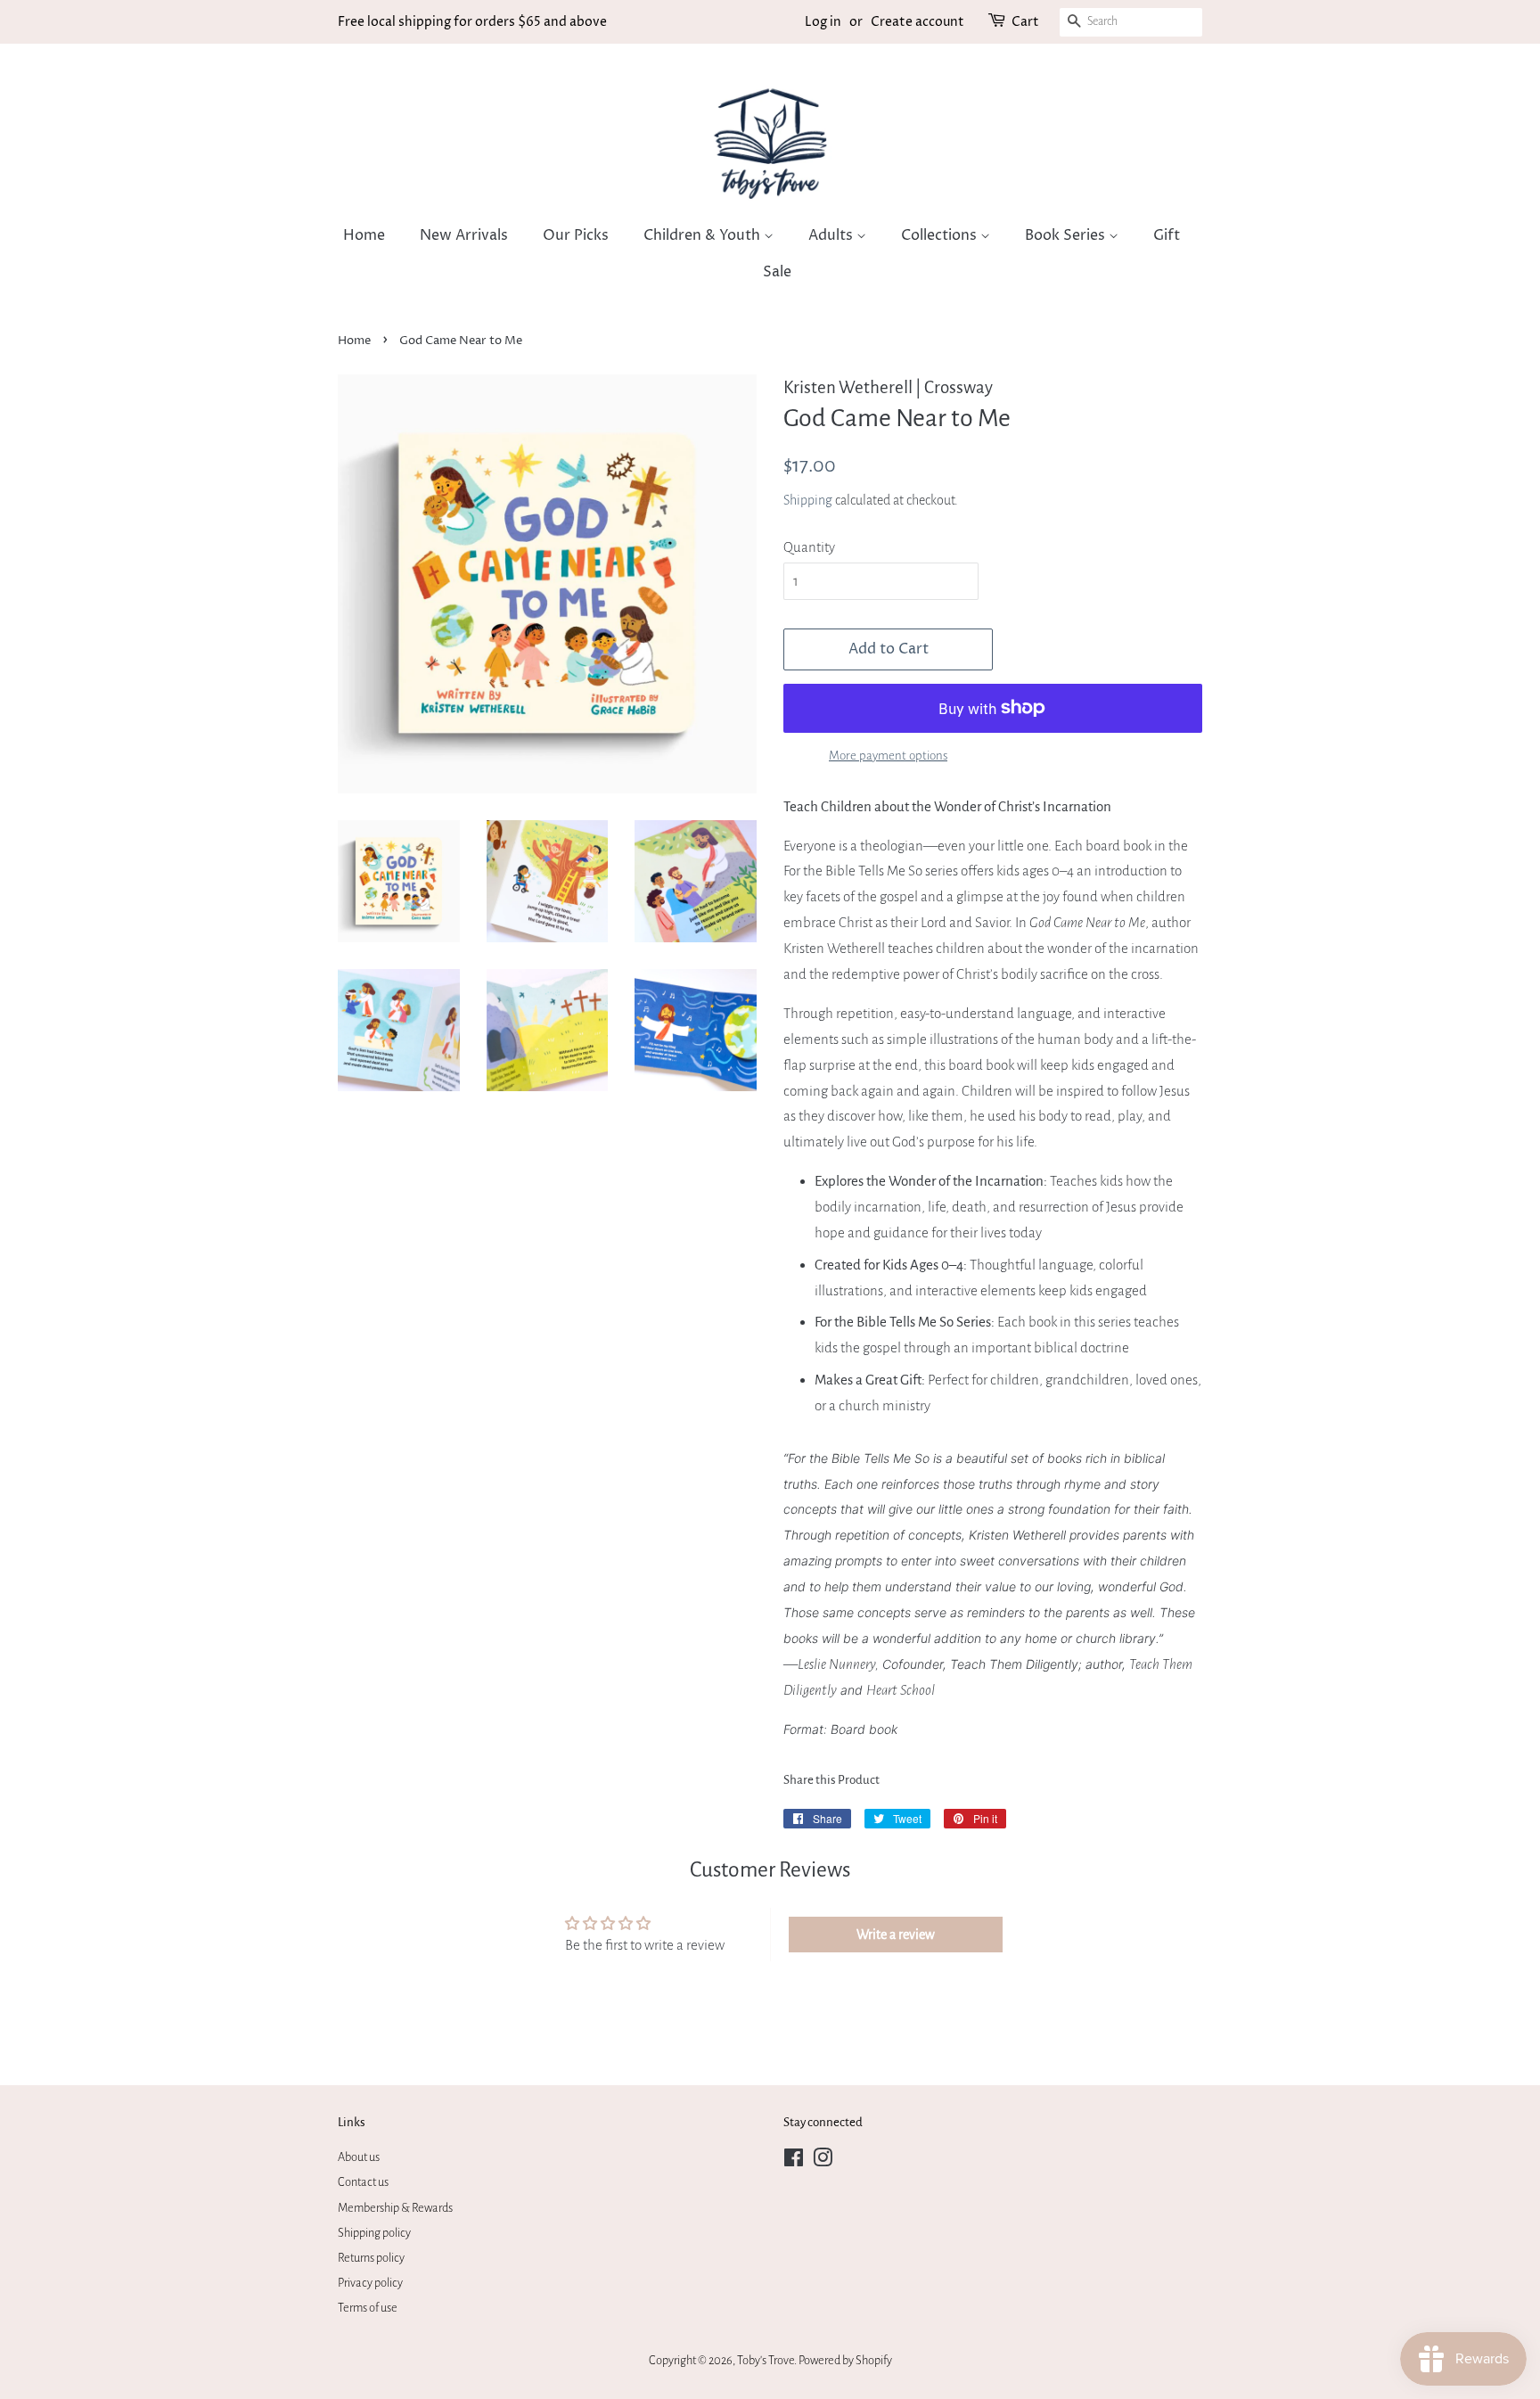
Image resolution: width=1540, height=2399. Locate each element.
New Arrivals (464, 235)
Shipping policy (374, 2233)
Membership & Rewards (395, 2208)
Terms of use (368, 2308)
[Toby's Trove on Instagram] (823, 2161)
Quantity (809, 547)
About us (359, 2157)
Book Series (1067, 235)
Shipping (808, 500)
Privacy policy (370, 2283)
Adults (832, 235)
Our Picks (576, 235)
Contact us (363, 2182)
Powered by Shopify (845, 2360)
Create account (917, 22)
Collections (941, 235)
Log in (823, 22)
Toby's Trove (766, 2360)
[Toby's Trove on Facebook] (794, 2161)
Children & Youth (704, 235)
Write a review (896, 1935)
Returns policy (371, 2258)
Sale (777, 272)
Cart (1025, 22)
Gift (1167, 235)
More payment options (888, 756)
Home (364, 235)
